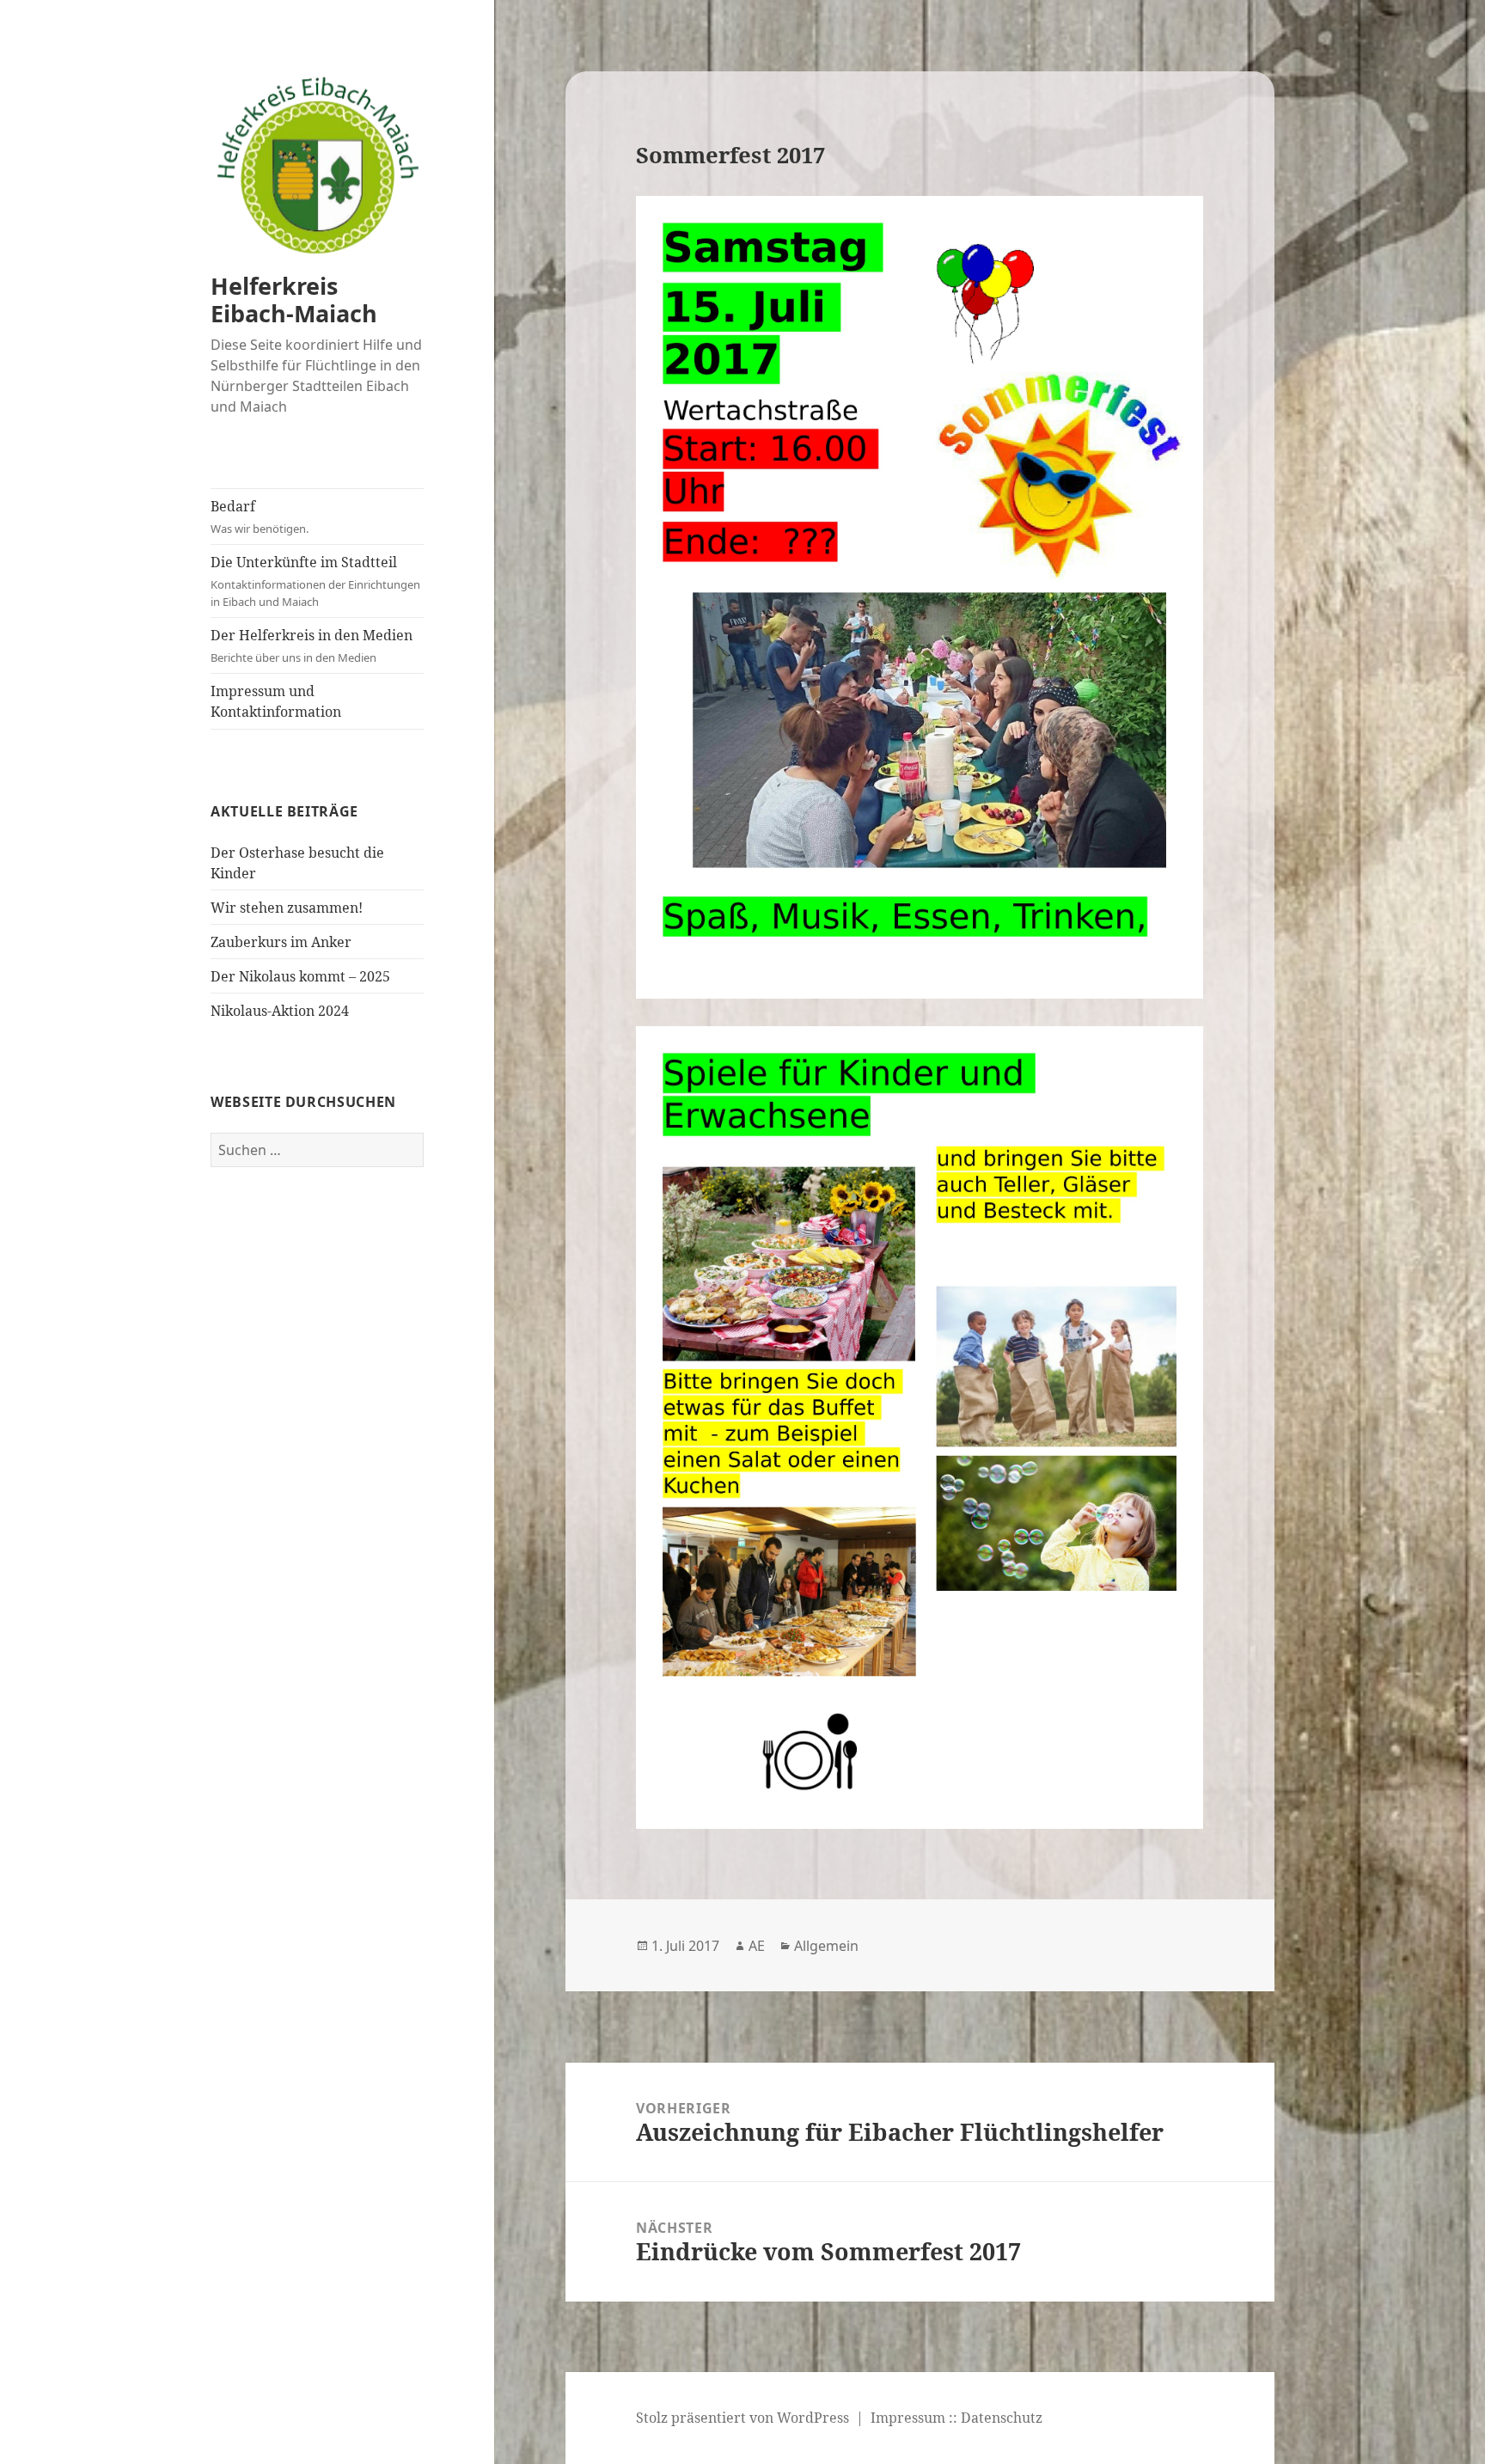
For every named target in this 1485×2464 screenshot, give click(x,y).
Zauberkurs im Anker (281, 942)
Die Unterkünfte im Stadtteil (315, 581)
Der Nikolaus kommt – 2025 (300, 976)
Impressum (908, 2418)
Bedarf (260, 517)
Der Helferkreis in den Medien (312, 645)
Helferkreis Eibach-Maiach (294, 300)
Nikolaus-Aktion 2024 (280, 1011)
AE (757, 1946)
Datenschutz (1002, 2418)
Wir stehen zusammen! (287, 908)
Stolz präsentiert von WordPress (742, 2418)
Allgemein (826, 1946)
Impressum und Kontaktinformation (276, 701)
